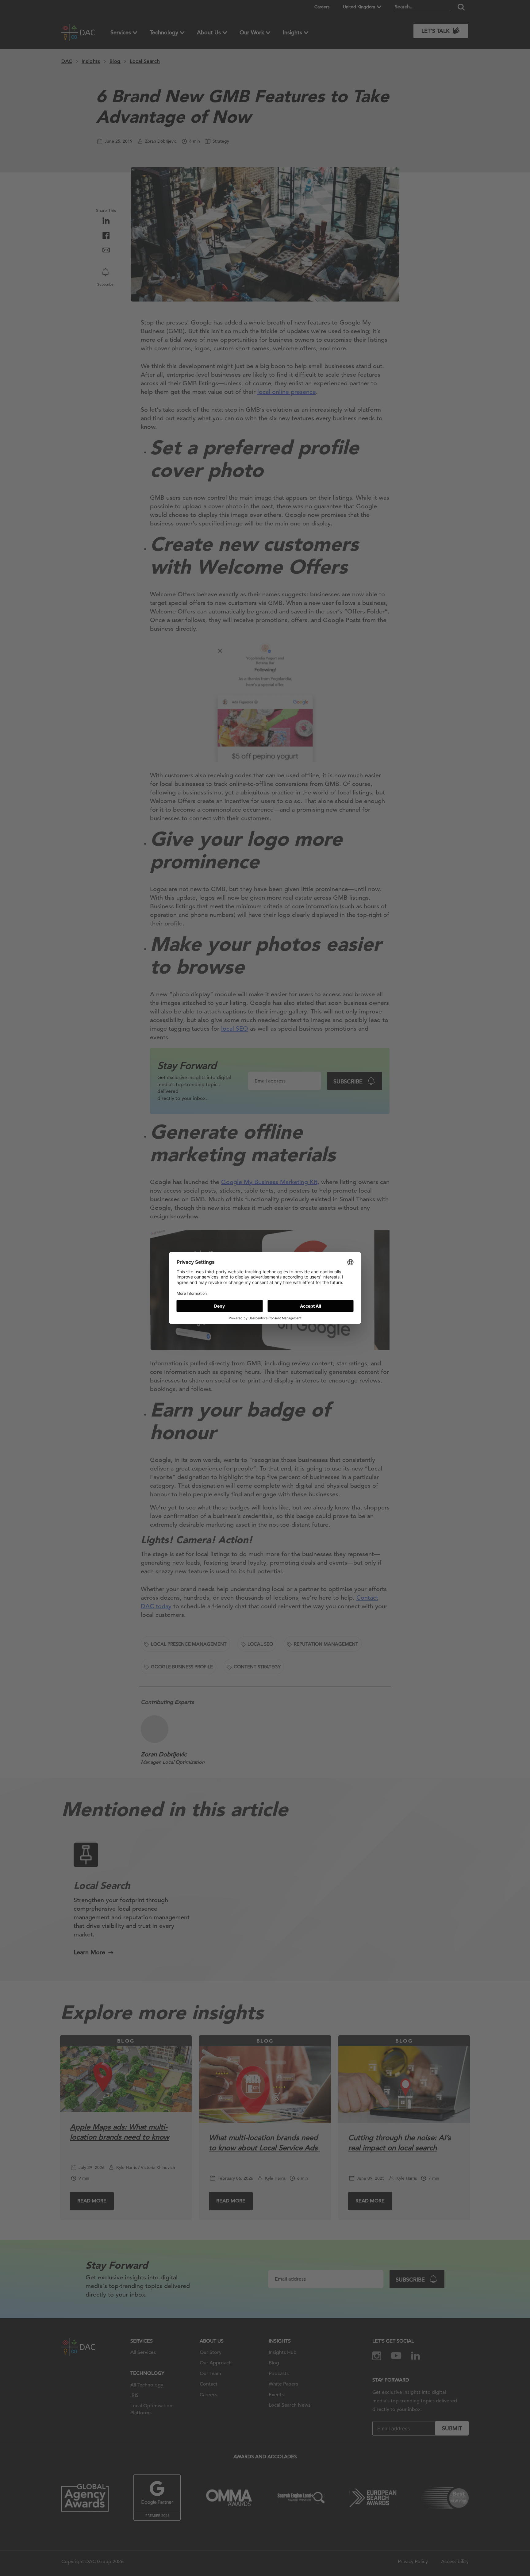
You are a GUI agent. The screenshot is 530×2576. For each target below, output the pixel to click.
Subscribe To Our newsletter (470, 2551)
